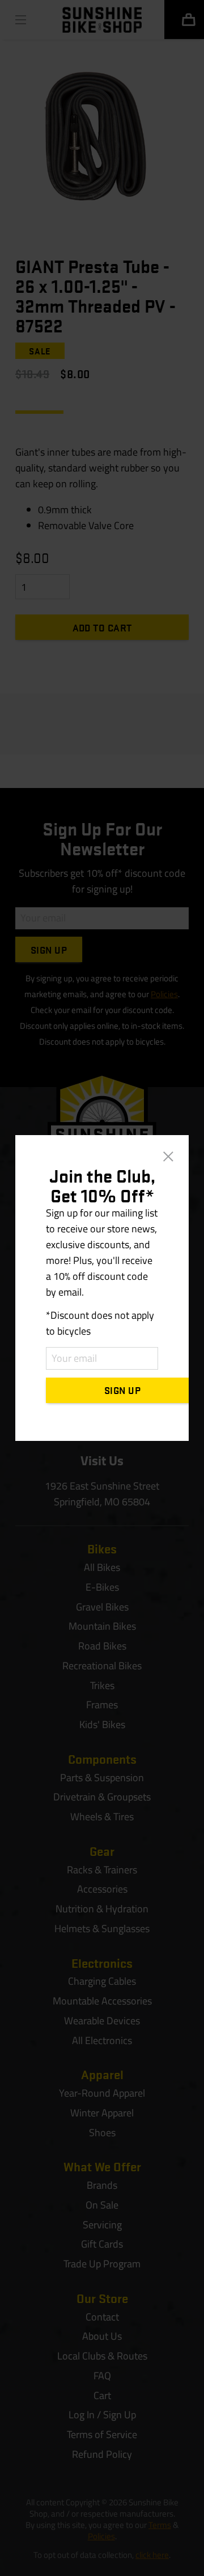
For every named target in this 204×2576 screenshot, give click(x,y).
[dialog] (102, 1288)
